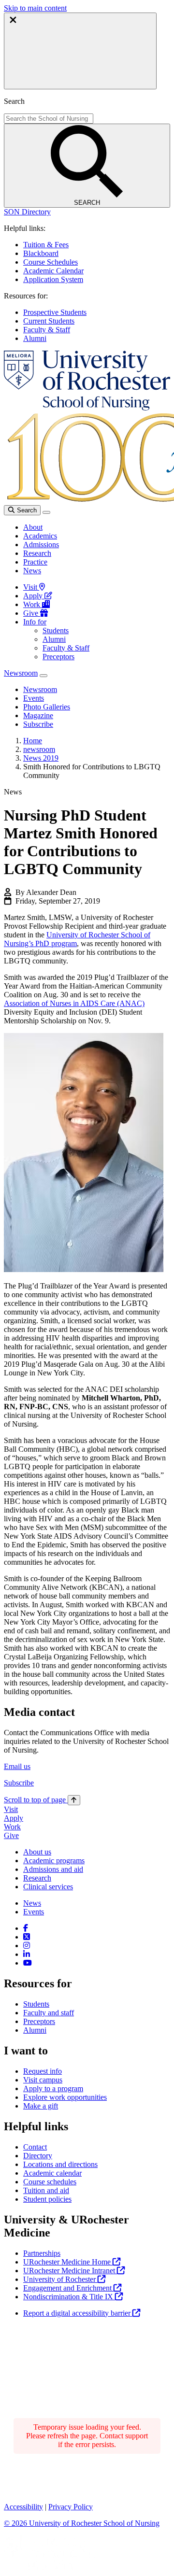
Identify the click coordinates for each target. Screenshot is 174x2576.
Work (33, 604)
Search (26, 510)
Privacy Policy (71, 2507)
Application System (53, 279)
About (33, 527)
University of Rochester (60, 2279)
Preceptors (58, 657)
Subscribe (19, 1783)
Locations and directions (60, 2164)
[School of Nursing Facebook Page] (26, 1928)
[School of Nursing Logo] (87, 408)
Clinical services (48, 1887)
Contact (35, 2147)
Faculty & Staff (47, 330)
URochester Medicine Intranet (70, 2271)
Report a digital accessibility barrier (78, 2313)
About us (37, 1852)
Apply (34, 596)
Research (37, 553)
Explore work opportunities (65, 2097)
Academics (40, 536)
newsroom (39, 749)
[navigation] (42, 1800)
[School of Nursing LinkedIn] (27, 1954)
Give (32, 613)
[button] (27, 212)
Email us (17, 1766)
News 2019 (41, 758)
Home (33, 741)
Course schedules (50, 2182)
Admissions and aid (53, 1869)
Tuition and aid (46, 2190)
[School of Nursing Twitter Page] (27, 1937)
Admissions (41, 545)
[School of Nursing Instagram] (27, 1946)
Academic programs (54, 1861)
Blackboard (41, 253)
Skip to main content (35, 8)
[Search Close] (80, 51)
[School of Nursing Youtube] (28, 1963)
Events (34, 1912)
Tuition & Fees (46, 245)
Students (56, 630)
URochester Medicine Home (68, 2262)
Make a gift (41, 2106)
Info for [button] (35, 622)
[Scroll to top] (74, 1800)
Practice (35, 562)
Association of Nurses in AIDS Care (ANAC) (74, 1003)
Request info (43, 2071)
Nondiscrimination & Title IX (69, 2297)
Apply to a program (53, 2088)
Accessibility (23, 2507)
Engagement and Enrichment (68, 2288)
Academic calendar (52, 2173)
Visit (31, 587)
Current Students (49, 321)
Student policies (47, 2199)
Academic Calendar (53, 271)
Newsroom (21, 673)
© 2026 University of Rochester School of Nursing (82, 2523)
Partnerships (42, 2253)
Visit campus (43, 2080)
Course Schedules (51, 262)
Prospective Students (55, 312)
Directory (38, 2156)
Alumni (35, 338)
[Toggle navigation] (46, 512)
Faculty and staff (49, 2013)
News (32, 571)
